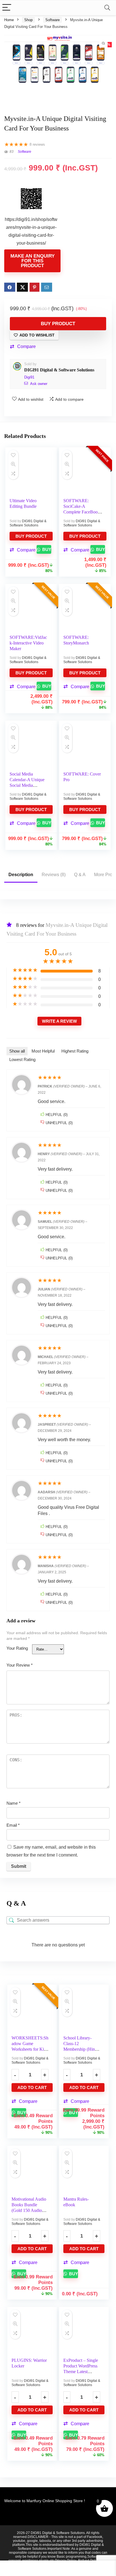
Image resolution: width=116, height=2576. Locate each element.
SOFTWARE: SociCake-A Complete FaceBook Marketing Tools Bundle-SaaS (82, 512)
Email (13, 1825)
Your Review (20, 1665)
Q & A (80, 875)
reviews (37, 144)
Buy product (58, 324)
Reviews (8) (54, 875)
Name (14, 1803)
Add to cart (32, 2087)
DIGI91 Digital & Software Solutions (59, 370)
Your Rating (17, 1648)
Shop (28, 20)
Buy (46, 549)
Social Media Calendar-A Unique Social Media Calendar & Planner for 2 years (27, 785)
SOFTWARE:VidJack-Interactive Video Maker (28, 643)
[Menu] (7, 8)
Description (21, 875)
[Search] (107, 8)
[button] (23, 347)
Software (53, 20)
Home (9, 20)
